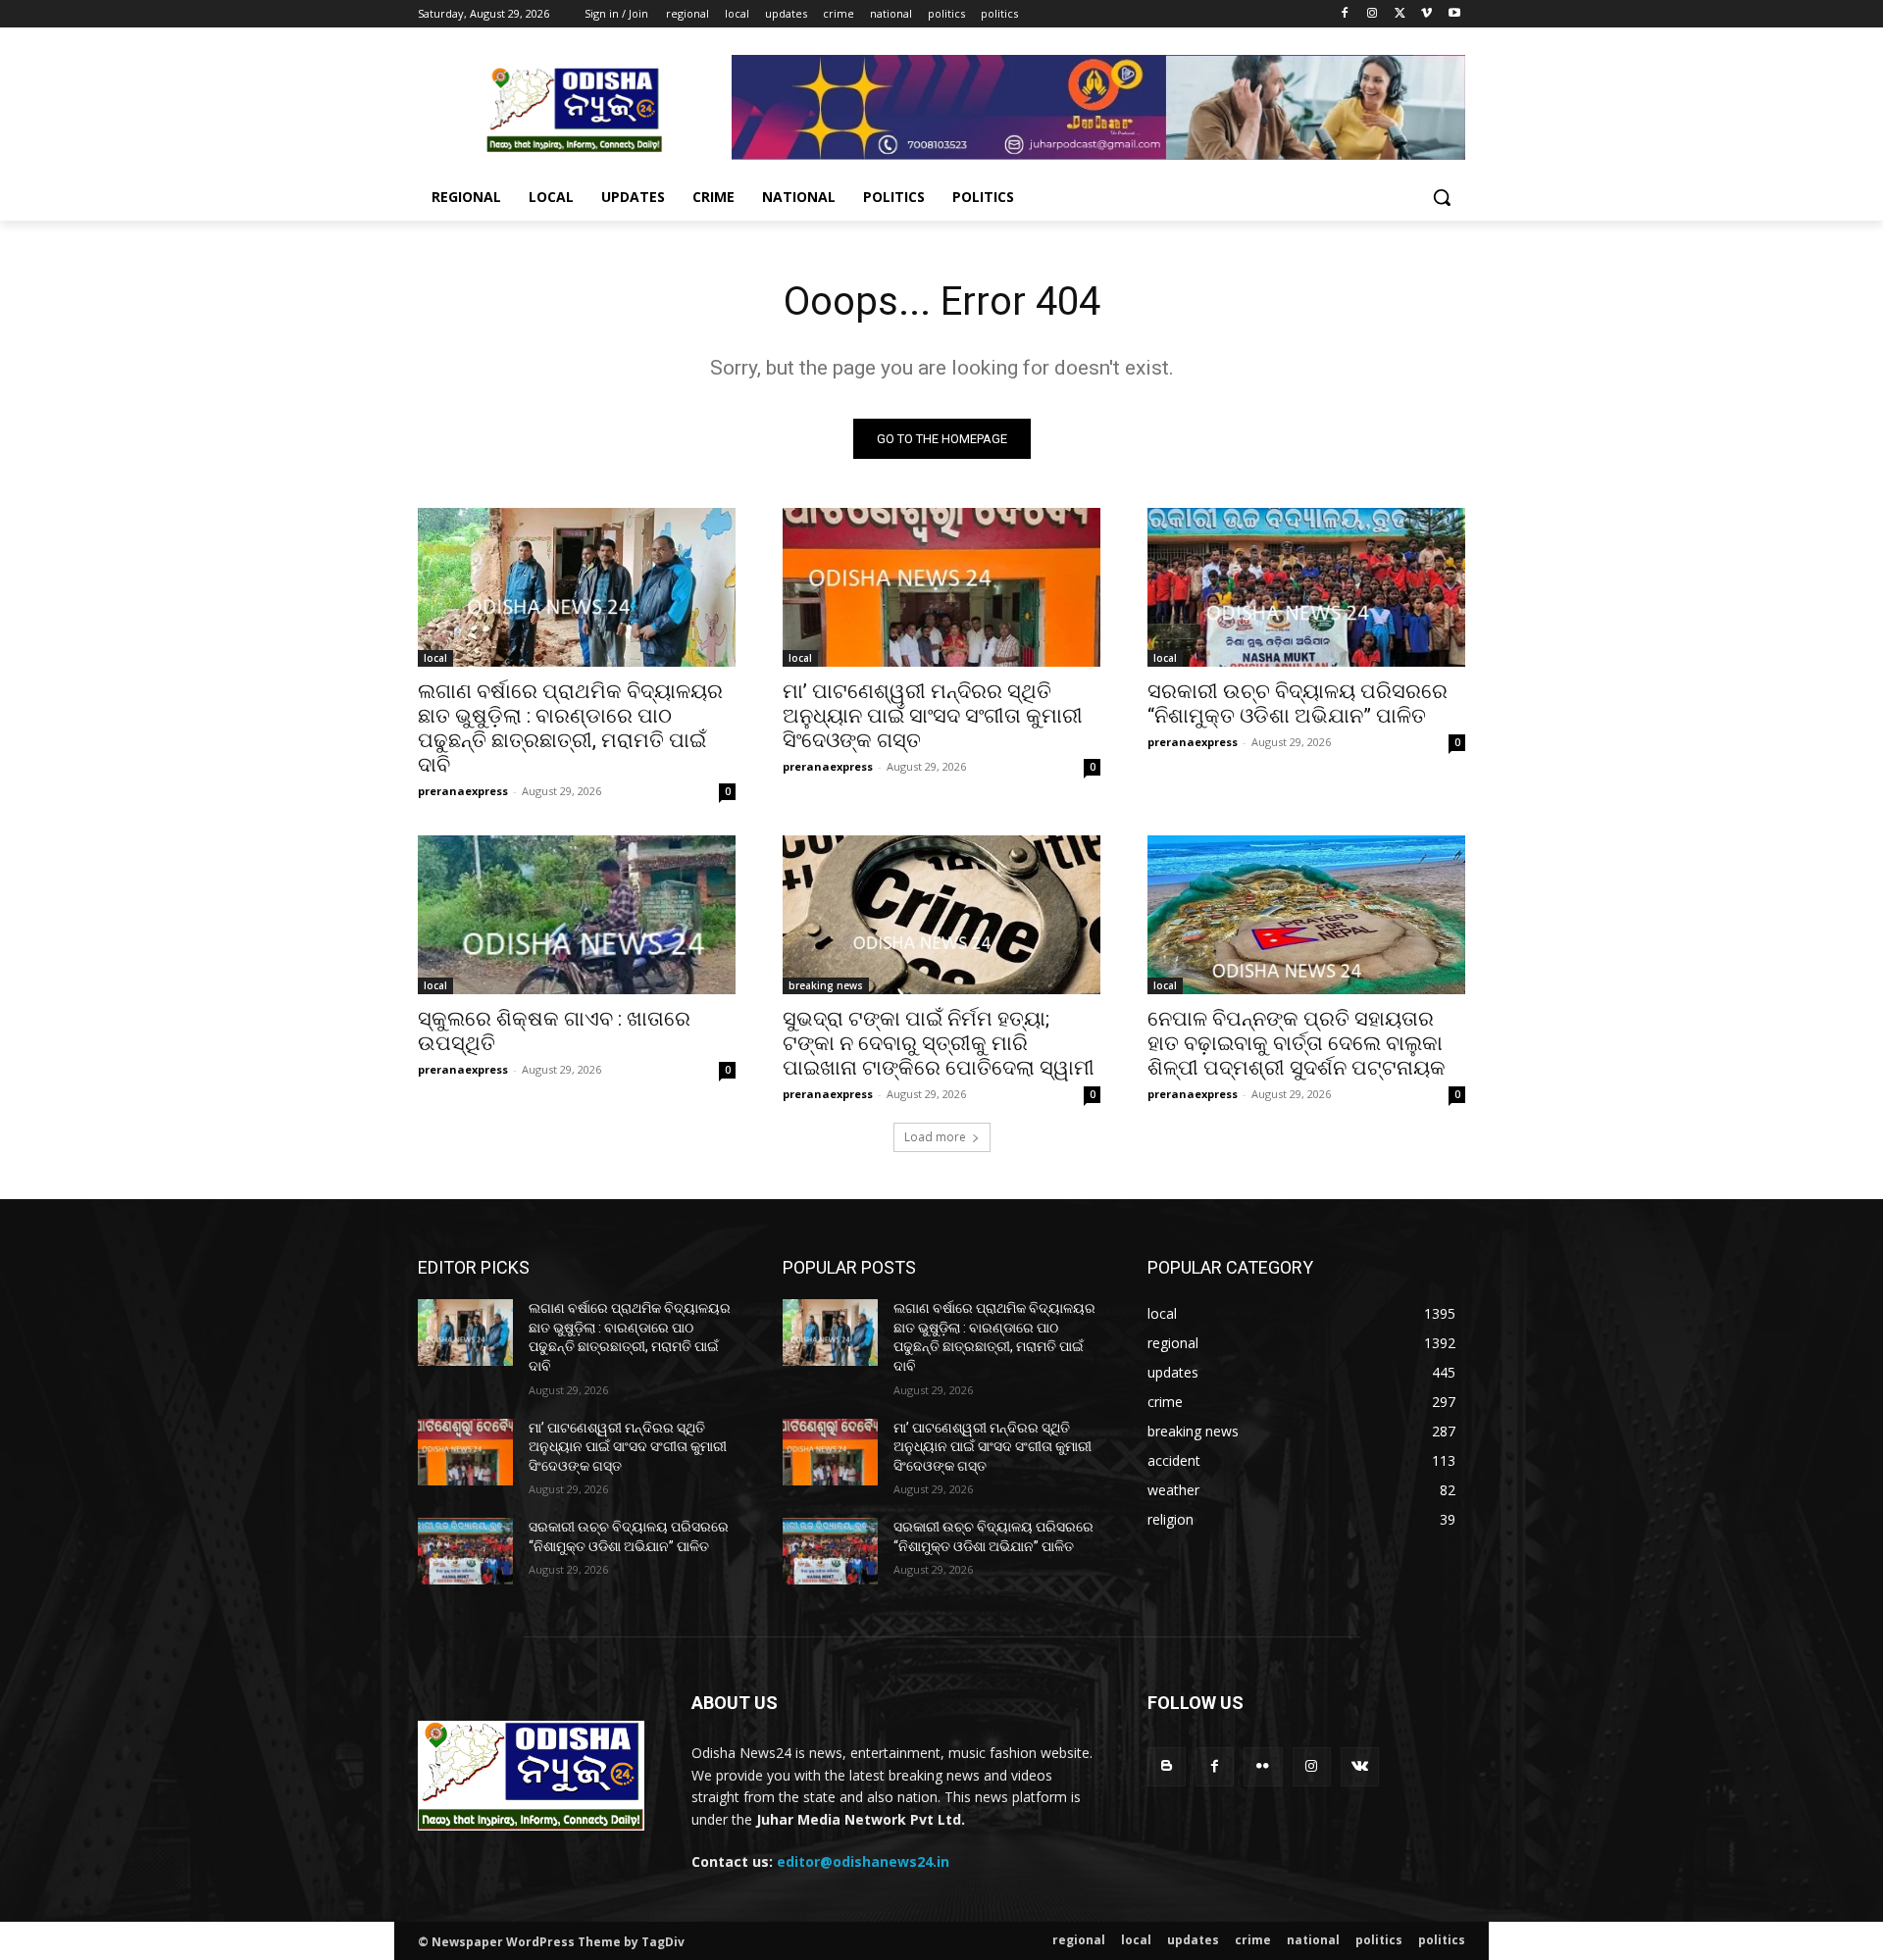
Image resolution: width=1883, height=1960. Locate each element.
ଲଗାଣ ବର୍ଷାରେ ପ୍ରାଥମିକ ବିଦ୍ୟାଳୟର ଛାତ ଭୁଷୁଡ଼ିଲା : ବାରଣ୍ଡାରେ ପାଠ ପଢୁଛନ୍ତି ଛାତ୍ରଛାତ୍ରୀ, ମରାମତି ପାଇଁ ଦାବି (570, 728)
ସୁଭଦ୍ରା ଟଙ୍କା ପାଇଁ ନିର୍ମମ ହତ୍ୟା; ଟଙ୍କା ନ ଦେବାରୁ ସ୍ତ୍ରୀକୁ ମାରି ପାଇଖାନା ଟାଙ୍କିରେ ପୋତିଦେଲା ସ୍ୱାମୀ (939, 1043)
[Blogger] (1167, 1766)
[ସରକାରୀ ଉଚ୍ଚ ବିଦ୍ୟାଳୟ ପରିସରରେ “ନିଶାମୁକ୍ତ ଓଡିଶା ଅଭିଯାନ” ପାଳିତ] (1306, 587)
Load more (935, 1137)
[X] (1400, 14)
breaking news (826, 985)
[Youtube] (1454, 14)
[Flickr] (1263, 1766)
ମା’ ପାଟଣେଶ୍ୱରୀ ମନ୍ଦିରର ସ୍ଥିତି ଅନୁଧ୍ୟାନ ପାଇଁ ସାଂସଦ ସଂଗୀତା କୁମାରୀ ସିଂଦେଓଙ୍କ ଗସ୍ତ (933, 716)
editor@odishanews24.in (863, 1861)
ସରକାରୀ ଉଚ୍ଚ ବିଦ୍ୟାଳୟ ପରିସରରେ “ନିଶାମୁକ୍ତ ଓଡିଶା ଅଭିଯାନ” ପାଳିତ (1298, 704)
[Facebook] (1345, 14)
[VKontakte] (1360, 1766)
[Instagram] (1373, 14)
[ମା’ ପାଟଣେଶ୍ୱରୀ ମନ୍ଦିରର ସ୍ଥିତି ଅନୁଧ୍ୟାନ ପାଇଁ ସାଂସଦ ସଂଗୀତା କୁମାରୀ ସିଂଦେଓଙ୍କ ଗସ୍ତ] (941, 587)
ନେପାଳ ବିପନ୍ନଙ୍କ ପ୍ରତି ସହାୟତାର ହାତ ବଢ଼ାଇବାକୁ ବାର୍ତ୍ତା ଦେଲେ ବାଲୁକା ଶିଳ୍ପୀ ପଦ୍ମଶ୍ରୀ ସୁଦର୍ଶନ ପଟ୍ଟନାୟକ (1297, 1043)
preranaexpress (463, 791)
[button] (1442, 197)
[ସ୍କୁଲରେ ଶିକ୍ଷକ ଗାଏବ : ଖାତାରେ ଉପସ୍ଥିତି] (577, 915)
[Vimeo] (1426, 14)
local (435, 658)
